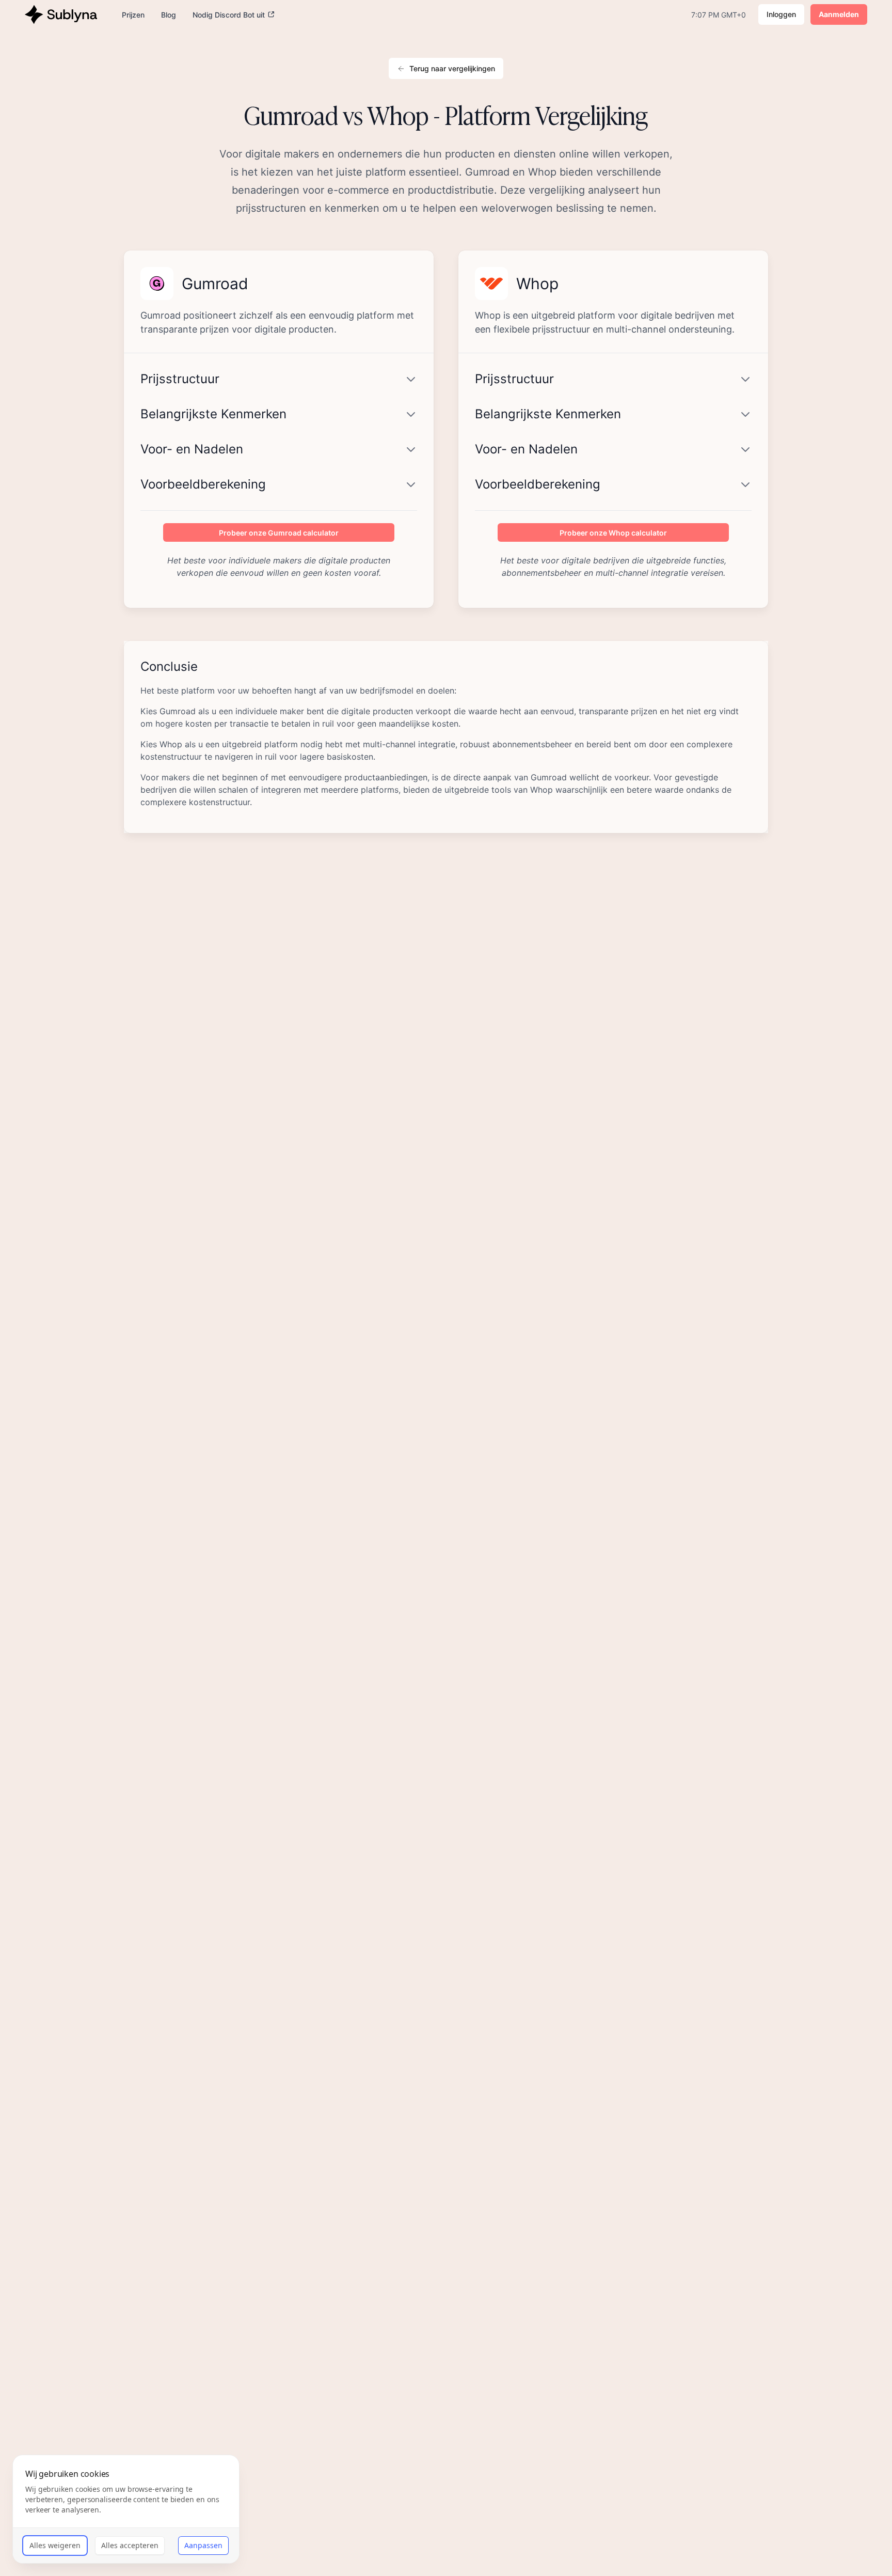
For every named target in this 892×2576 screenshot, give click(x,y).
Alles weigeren (55, 2545)
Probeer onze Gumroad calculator (279, 533)
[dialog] (126, 2509)
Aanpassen (203, 2545)
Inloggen (781, 14)
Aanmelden (839, 14)
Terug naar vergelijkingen (452, 68)
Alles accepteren (130, 2545)
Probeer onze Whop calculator (613, 533)
